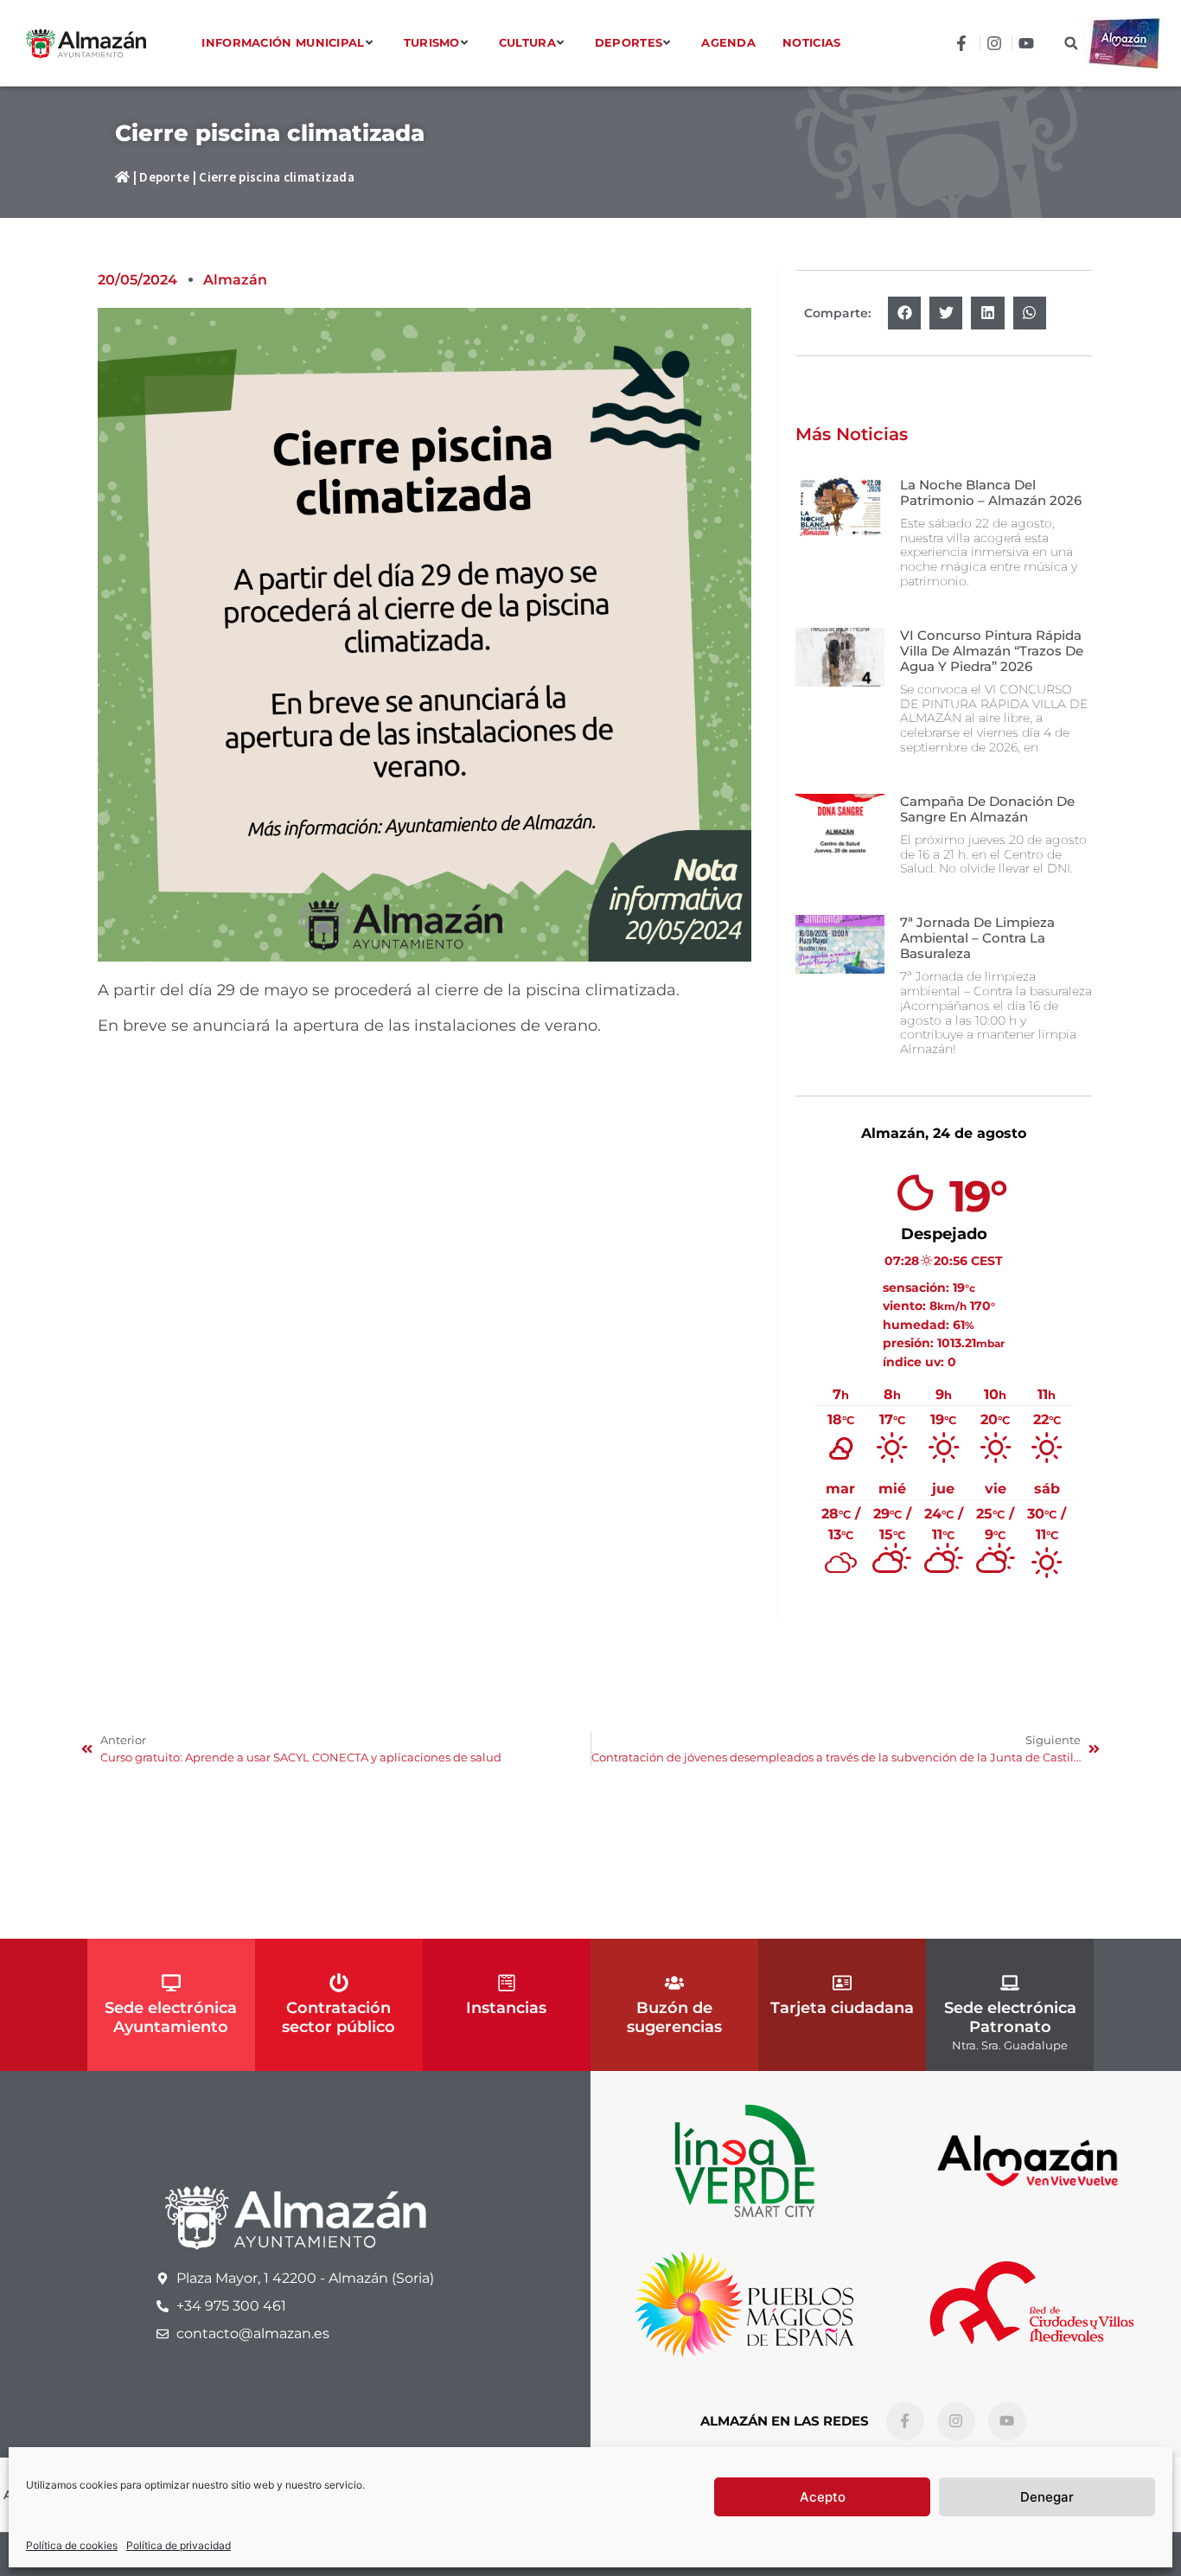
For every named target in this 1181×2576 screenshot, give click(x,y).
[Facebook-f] (905, 2421)
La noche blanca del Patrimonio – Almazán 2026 (991, 492)
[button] (1071, 44)
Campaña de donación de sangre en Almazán (987, 809)
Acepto (823, 2497)
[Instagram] (956, 2421)
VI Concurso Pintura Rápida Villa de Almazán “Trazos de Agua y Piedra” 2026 (992, 651)
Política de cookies (72, 2545)
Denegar (1047, 2497)
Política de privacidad (179, 2545)
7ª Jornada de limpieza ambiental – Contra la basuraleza (977, 938)
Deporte (164, 177)
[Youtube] (1007, 2421)
